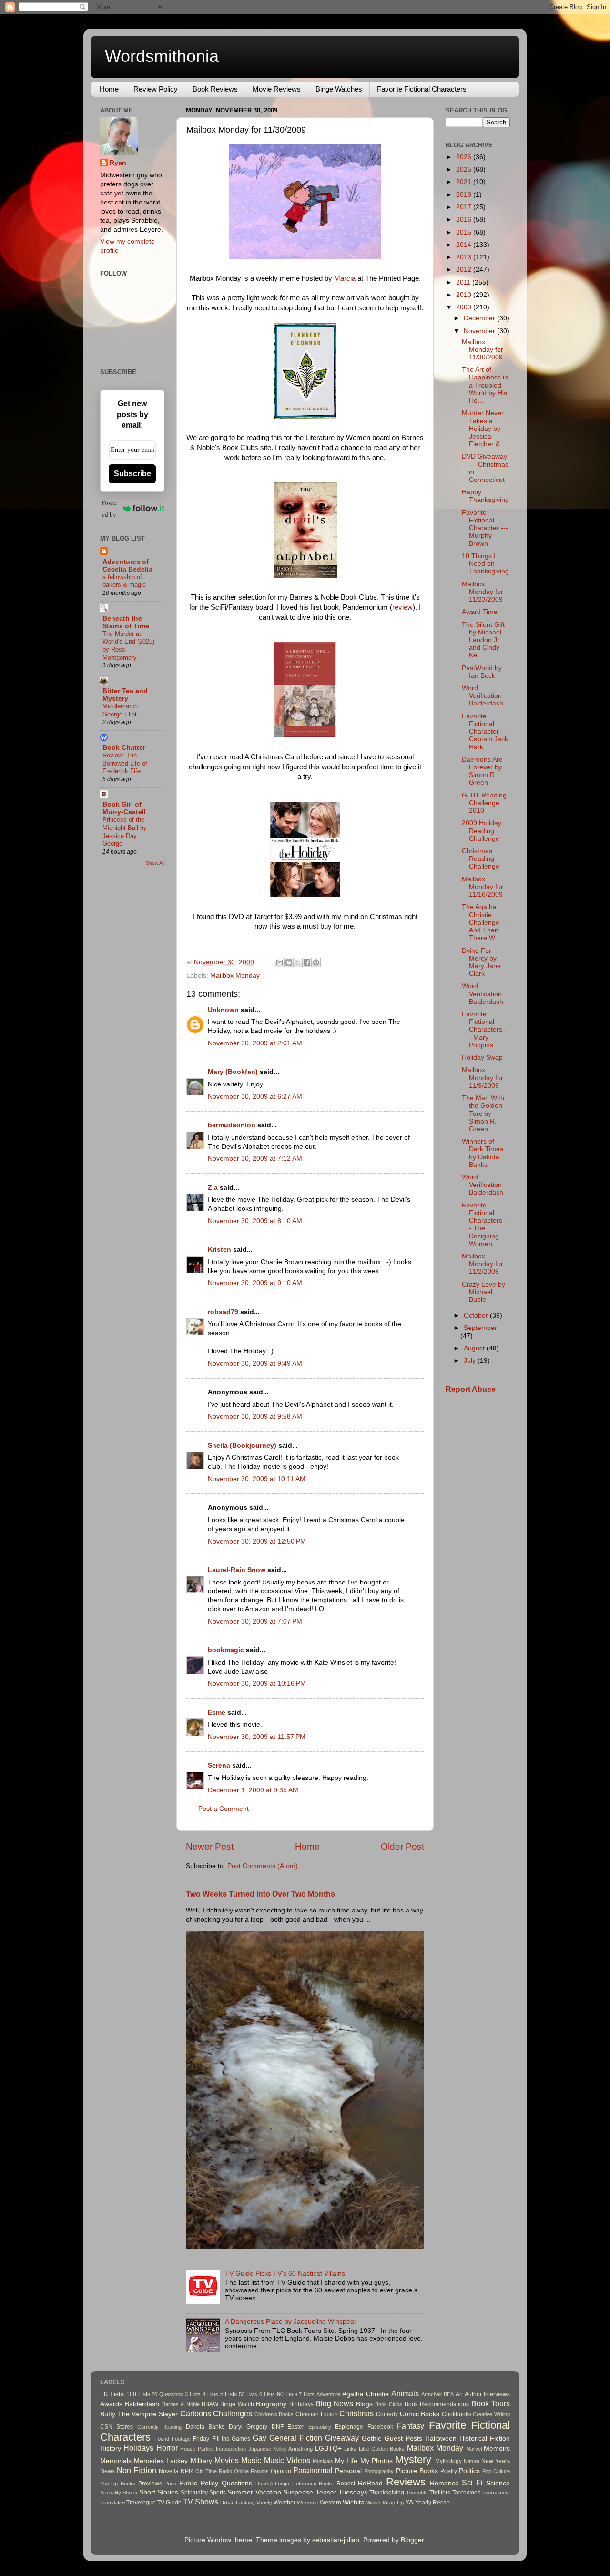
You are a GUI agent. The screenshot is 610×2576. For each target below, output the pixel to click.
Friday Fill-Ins (211, 2439)
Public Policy (199, 2483)
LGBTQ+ (328, 2448)
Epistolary (320, 2427)
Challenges (233, 2413)
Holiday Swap (482, 1058)
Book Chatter (124, 748)
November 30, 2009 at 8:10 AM (255, 1221)
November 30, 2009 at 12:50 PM (257, 1541)
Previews (150, 2484)
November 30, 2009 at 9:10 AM (255, 1283)
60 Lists (287, 2394)
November (480, 331)
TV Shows (201, 2502)
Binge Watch (237, 2404)
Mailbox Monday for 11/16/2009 (483, 887)
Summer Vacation (254, 2492)
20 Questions (167, 2394)
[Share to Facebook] (307, 962)
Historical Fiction (485, 2438)
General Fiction (296, 2438)
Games (241, 2439)
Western (330, 2503)
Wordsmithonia (162, 56)
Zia (213, 1188)
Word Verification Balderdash (483, 696)
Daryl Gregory (248, 2427)
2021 (465, 182)
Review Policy (156, 89)
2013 (465, 257)
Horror (167, 2448)
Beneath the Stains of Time (126, 622)
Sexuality (111, 2493)
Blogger (412, 2540)
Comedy (387, 2414)
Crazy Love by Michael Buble (483, 1292)
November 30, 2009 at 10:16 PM (257, 1683)
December (480, 318)
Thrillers (440, 2493)
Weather (285, 2503)
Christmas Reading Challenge (481, 859)
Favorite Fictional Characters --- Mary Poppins (485, 1030)
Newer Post (210, 1846)
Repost (346, 2484)
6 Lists (267, 2394)
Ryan (118, 163)
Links (350, 2449)
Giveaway (342, 2438)
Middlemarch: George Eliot (121, 710)
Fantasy (411, 2426)
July (471, 1361)
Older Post (402, 1846)
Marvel (474, 2449)
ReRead (370, 2483)
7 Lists (307, 2394)
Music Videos (287, 2460)
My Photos (376, 2461)
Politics (469, 2471)
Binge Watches (339, 89)
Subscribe (132, 474)
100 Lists (138, 2394)
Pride (170, 2484)
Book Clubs (389, 2404)
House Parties (197, 2449)
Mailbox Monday (235, 976)
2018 (465, 195)
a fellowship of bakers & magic (124, 581)
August (475, 1348)
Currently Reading (159, 2427)
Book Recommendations (437, 2404)
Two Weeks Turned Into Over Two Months (260, 1894)
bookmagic (226, 1650)
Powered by (109, 509)
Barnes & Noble (181, 2404)
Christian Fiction (317, 2414)
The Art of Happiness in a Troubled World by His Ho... (485, 385)
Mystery (413, 2459)
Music (251, 2460)
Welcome (308, 2503)
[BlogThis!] (289, 962)
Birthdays (301, 2404)
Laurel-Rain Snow (237, 1570)
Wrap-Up (393, 2503)
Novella (169, 2471)
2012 (465, 270)
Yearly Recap (432, 2503)
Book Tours (491, 2403)
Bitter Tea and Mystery (125, 695)
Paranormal (313, 2470)
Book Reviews (215, 89)
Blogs (364, 2404)
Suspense (298, 2492)
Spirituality (194, 2493)
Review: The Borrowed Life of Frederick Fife (125, 763)
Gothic (371, 2438)
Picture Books (417, 2471)
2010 (465, 295)
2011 (464, 282)
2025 (465, 169)
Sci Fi (472, 2483)
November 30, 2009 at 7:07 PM (255, 1621)
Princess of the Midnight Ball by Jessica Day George (125, 832)
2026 (465, 157)
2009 (465, 307)
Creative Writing (491, 2414)
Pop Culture (496, 2471)
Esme (217, 1712)
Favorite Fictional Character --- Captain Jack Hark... (485, 732)
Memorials (116, 2461)
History (111, 2448)
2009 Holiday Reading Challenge (482, 831)
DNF (278, 2427)
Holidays (138, 2448)
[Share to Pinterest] (316, 962)
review (402, 607)
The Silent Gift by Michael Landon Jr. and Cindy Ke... (483, 640)
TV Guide (169, 2503)
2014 (465, 245)
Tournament (496, 2493)
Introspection (231, 2449)
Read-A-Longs (272, 2484)
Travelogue (141, 2503)
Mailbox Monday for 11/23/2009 (483, 592)
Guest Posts (403, 2438)
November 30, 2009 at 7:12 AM (255, 1159)
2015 (465, 232)
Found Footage (173, 2439)
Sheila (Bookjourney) (242, 1446)
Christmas (356, 2413)
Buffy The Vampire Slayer (139, 2414)
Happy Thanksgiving (485, 496)
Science (498, 2483)
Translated (112, 2503)
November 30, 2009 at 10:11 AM (257, 1479)
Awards (111, 2404)
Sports (218, 2493)
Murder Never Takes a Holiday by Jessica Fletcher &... (484, 429)
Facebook (380, 2427)
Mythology (448, 2461)
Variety (264, 2503)
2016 (465, 220)
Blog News (334, 2403)
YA (409, 2502)
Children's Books (274, 2414)
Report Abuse (471, 1389)
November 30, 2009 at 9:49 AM (255, 1364)
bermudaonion (232, 1125)
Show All (155, 863)
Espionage (349, 2427)
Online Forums (251, 2471)
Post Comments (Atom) (263, 1866)
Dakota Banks (205, 2427)
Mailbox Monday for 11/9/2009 (483, 1078)
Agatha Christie (366, 2394)
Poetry (449, 2471)
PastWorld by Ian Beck (482, 672)
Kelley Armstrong (293, 2449)
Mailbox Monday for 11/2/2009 (483, 1264)
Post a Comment (224, 1809)
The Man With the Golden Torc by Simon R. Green (483, 1114)
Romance (444, 2483)
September (480, 1328)
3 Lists (193, 2394)
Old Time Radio (214, 2471)
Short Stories (159, 2492)
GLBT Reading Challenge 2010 (484, 803)
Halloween (441, 2438)
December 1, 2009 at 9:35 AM (253, 1790)
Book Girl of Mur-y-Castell (124, 808)
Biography (271, 2404)
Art (459, 2394)
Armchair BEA (438, 2394)
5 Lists (229, 2394)
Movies (227, 2460)
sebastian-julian (336, 2540)
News (107, 2471)
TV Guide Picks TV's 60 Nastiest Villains (285, 2274)
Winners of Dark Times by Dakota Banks (483, 1153)
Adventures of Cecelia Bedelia (127, 566)
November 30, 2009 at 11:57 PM (257, 1737)
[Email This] (280, 962)
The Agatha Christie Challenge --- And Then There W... (485, 922)
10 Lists (112, 2394)
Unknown (223, 1010)
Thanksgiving (387, 2493)
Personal (348, 2471)
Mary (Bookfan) (233, 1072)
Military (201, 2461)
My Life (346, 2461)
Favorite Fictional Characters (422, 89)
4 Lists (210, 2394)
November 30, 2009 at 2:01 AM (255, 1043)
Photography (379, 2471)
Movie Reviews (277, 89)
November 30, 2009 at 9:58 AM (255, 1416)
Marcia (345, 278)
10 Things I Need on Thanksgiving (485, 564)
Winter (374, 2503)
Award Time (480, 612)
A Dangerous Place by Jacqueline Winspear (291, 2322)
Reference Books (313, 2484)
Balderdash (142, 2404)
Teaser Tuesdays (341, 2492)
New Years (496, 2461)
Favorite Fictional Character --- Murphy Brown (485, 528)
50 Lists (248, 2394)
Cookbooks (457, 2414)
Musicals (323, 2461)
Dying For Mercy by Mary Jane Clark (481, 962)
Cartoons (196, 2413)
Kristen (219, 1250)
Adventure (328, 2394)
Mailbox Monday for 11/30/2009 (483, 350)
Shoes (130, 2493)
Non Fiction (137, 2470)
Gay (259, 2438)
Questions (237, 2483)
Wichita (354, 2502)
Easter (296, 2427)
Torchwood (467, 2493)
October (477, 1315)
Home (109, 89)
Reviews (406, 2482)
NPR (187, 2471)
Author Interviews (487, 2394)
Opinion (281, 2471)
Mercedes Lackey (161, 2461)
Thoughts (417, 2493)
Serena (219, 1765)
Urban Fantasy (238, 2503)
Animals (405, 2393)
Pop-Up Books (118, 2484)
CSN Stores (117, 2427)
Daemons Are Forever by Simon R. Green (482, 771)
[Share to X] (298, 962)
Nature (472, 2461)
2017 (465, 207)
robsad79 (223, 1312)
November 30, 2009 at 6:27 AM (255, 1097)
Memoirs (497, 2448)
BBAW (210, 2404)
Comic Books (420, 2414)
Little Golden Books (382, 2449)
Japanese (260, 2449)
